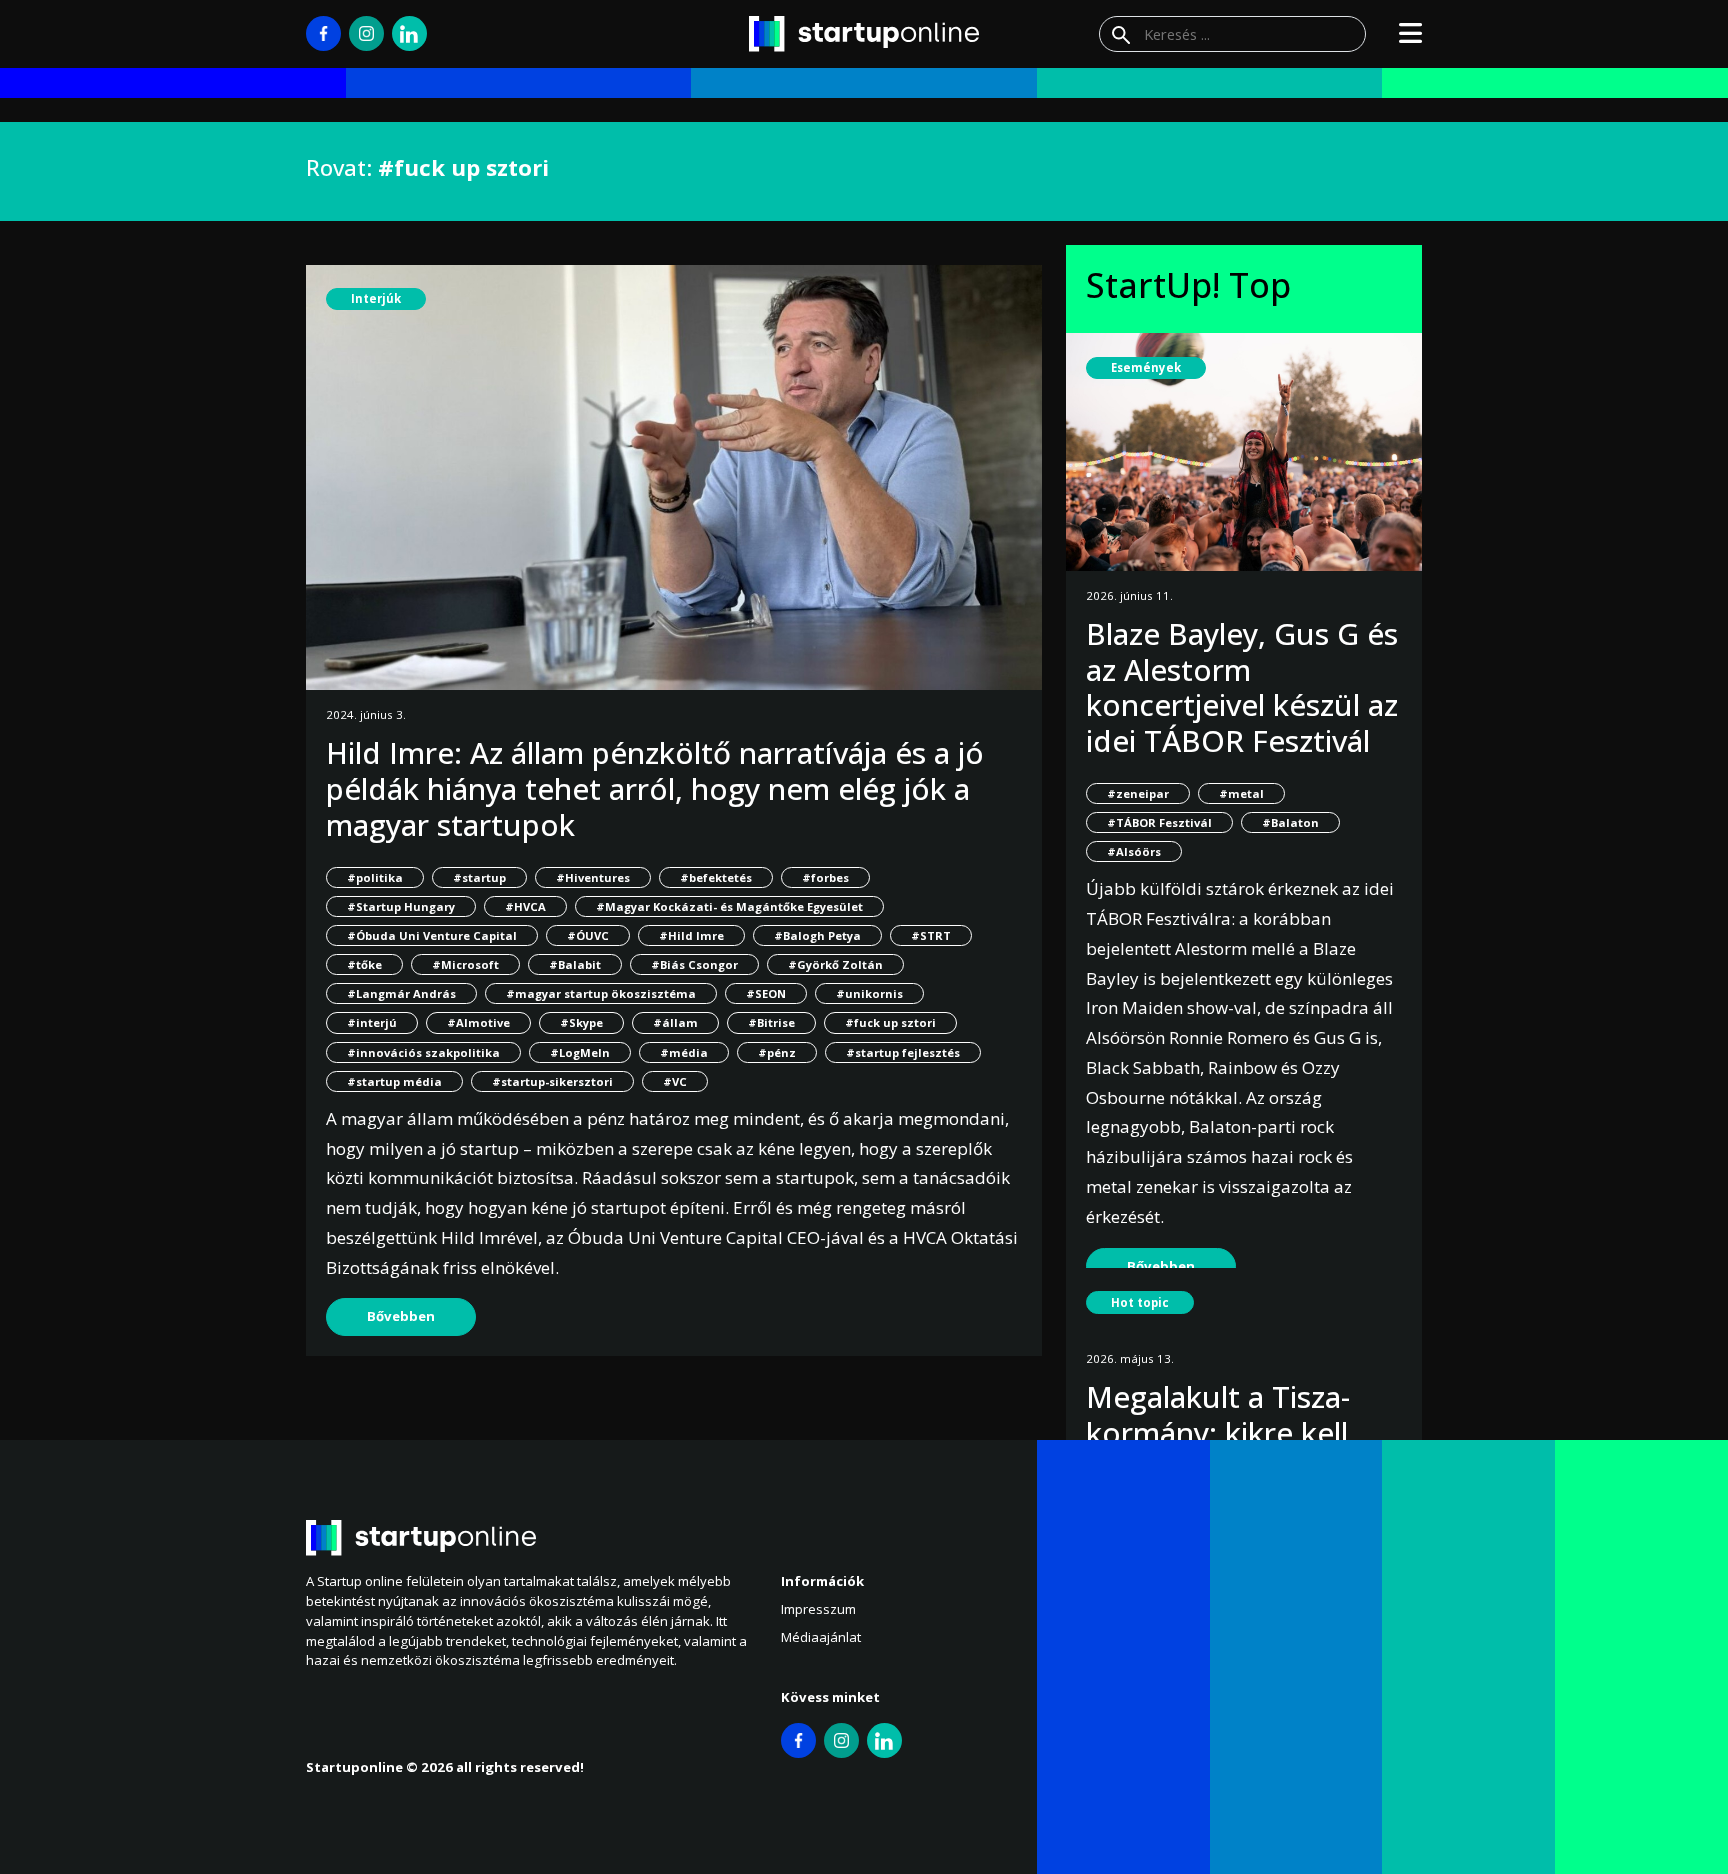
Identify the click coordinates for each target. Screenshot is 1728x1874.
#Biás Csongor (694, 964)
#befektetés (716, 877)
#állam (675, 1022)
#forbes (825, 877)
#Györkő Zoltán (835, 964)
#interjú (372, 1022)
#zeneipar (1138, 793)
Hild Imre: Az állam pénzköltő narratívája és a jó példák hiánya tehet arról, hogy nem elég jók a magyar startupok (655, 788)
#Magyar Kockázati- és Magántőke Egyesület (729, 906)
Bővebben (401, 1316)
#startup (479, 877)
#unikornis (869, 993)
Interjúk (376, 298)
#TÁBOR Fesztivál (1159, 822)
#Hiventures (593, 877)
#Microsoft (465, 964)
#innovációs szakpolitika (423, 1052)
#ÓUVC (588, 935)
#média (684, 1052)
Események (1146, 367)
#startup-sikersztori (552, 1081)
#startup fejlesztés (903, 1052)
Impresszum (818, 1609)
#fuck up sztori (890, 1022)
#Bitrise (771, 1022)
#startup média (394, 1081)
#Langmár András (401, 993)
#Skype (581, 1022)
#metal (1241, 793)
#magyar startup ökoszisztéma (601, 993)
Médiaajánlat (821, 1637)
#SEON (766, 993)
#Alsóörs (1134, 851)
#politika (375, 877)
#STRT (931, 935)
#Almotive (478, 1022)
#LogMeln (580, 1052)
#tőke (364, 964)
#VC (675, 1081)
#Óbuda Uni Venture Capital (432, 935)
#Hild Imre (691, 935)
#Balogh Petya (817, 935)
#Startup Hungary (401, 906)
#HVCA (525, 906)
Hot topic (1140, 1302)
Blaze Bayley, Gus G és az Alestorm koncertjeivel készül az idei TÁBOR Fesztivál (1242, 687)
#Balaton (1290, 822)
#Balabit (575, 964)
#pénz (777, 1052)
